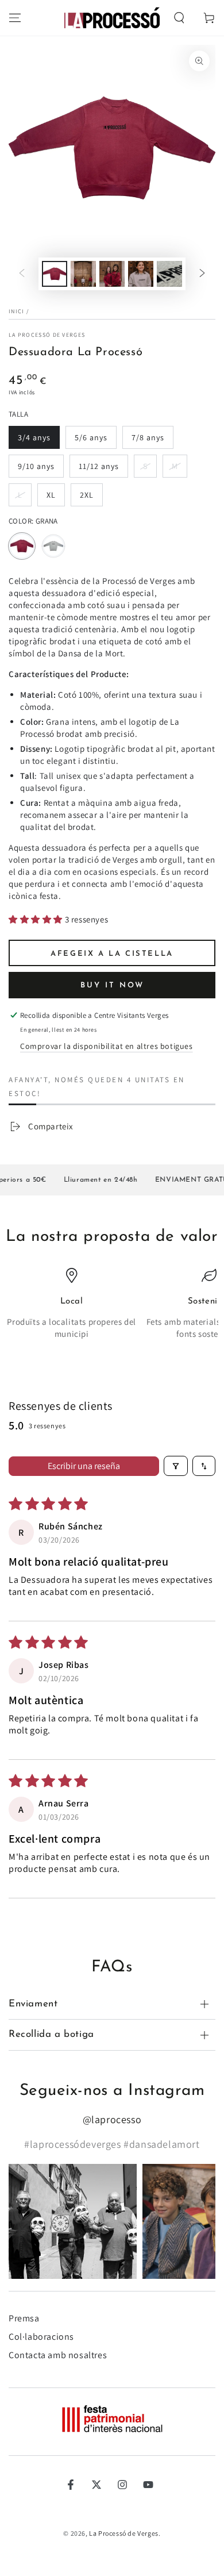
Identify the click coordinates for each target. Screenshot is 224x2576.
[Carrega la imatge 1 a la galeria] (55, 274)
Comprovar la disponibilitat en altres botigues (107, 1046)
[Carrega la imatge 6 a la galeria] (169, 274)
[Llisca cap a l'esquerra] (22, 274)
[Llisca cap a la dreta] (202, 274)
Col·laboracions (41, 2337)
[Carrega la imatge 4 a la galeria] (141, 274)
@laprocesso (112, 2119)
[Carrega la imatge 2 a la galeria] (83, 274)
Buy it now (112, 985)
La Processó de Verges (47, 335)
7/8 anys (152, 441)
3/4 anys (38, 441)
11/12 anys (99, 469)
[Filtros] (176, 1466)
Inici (17, 311)
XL (55, 498)
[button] (179, 18)
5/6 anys (95, 441)
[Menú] (15, 18)
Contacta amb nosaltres (58, 2355)
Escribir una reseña (84, 1466)
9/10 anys (38, 469)
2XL (91, 498)
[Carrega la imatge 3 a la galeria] (112, 274)
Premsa (24, 2318)
